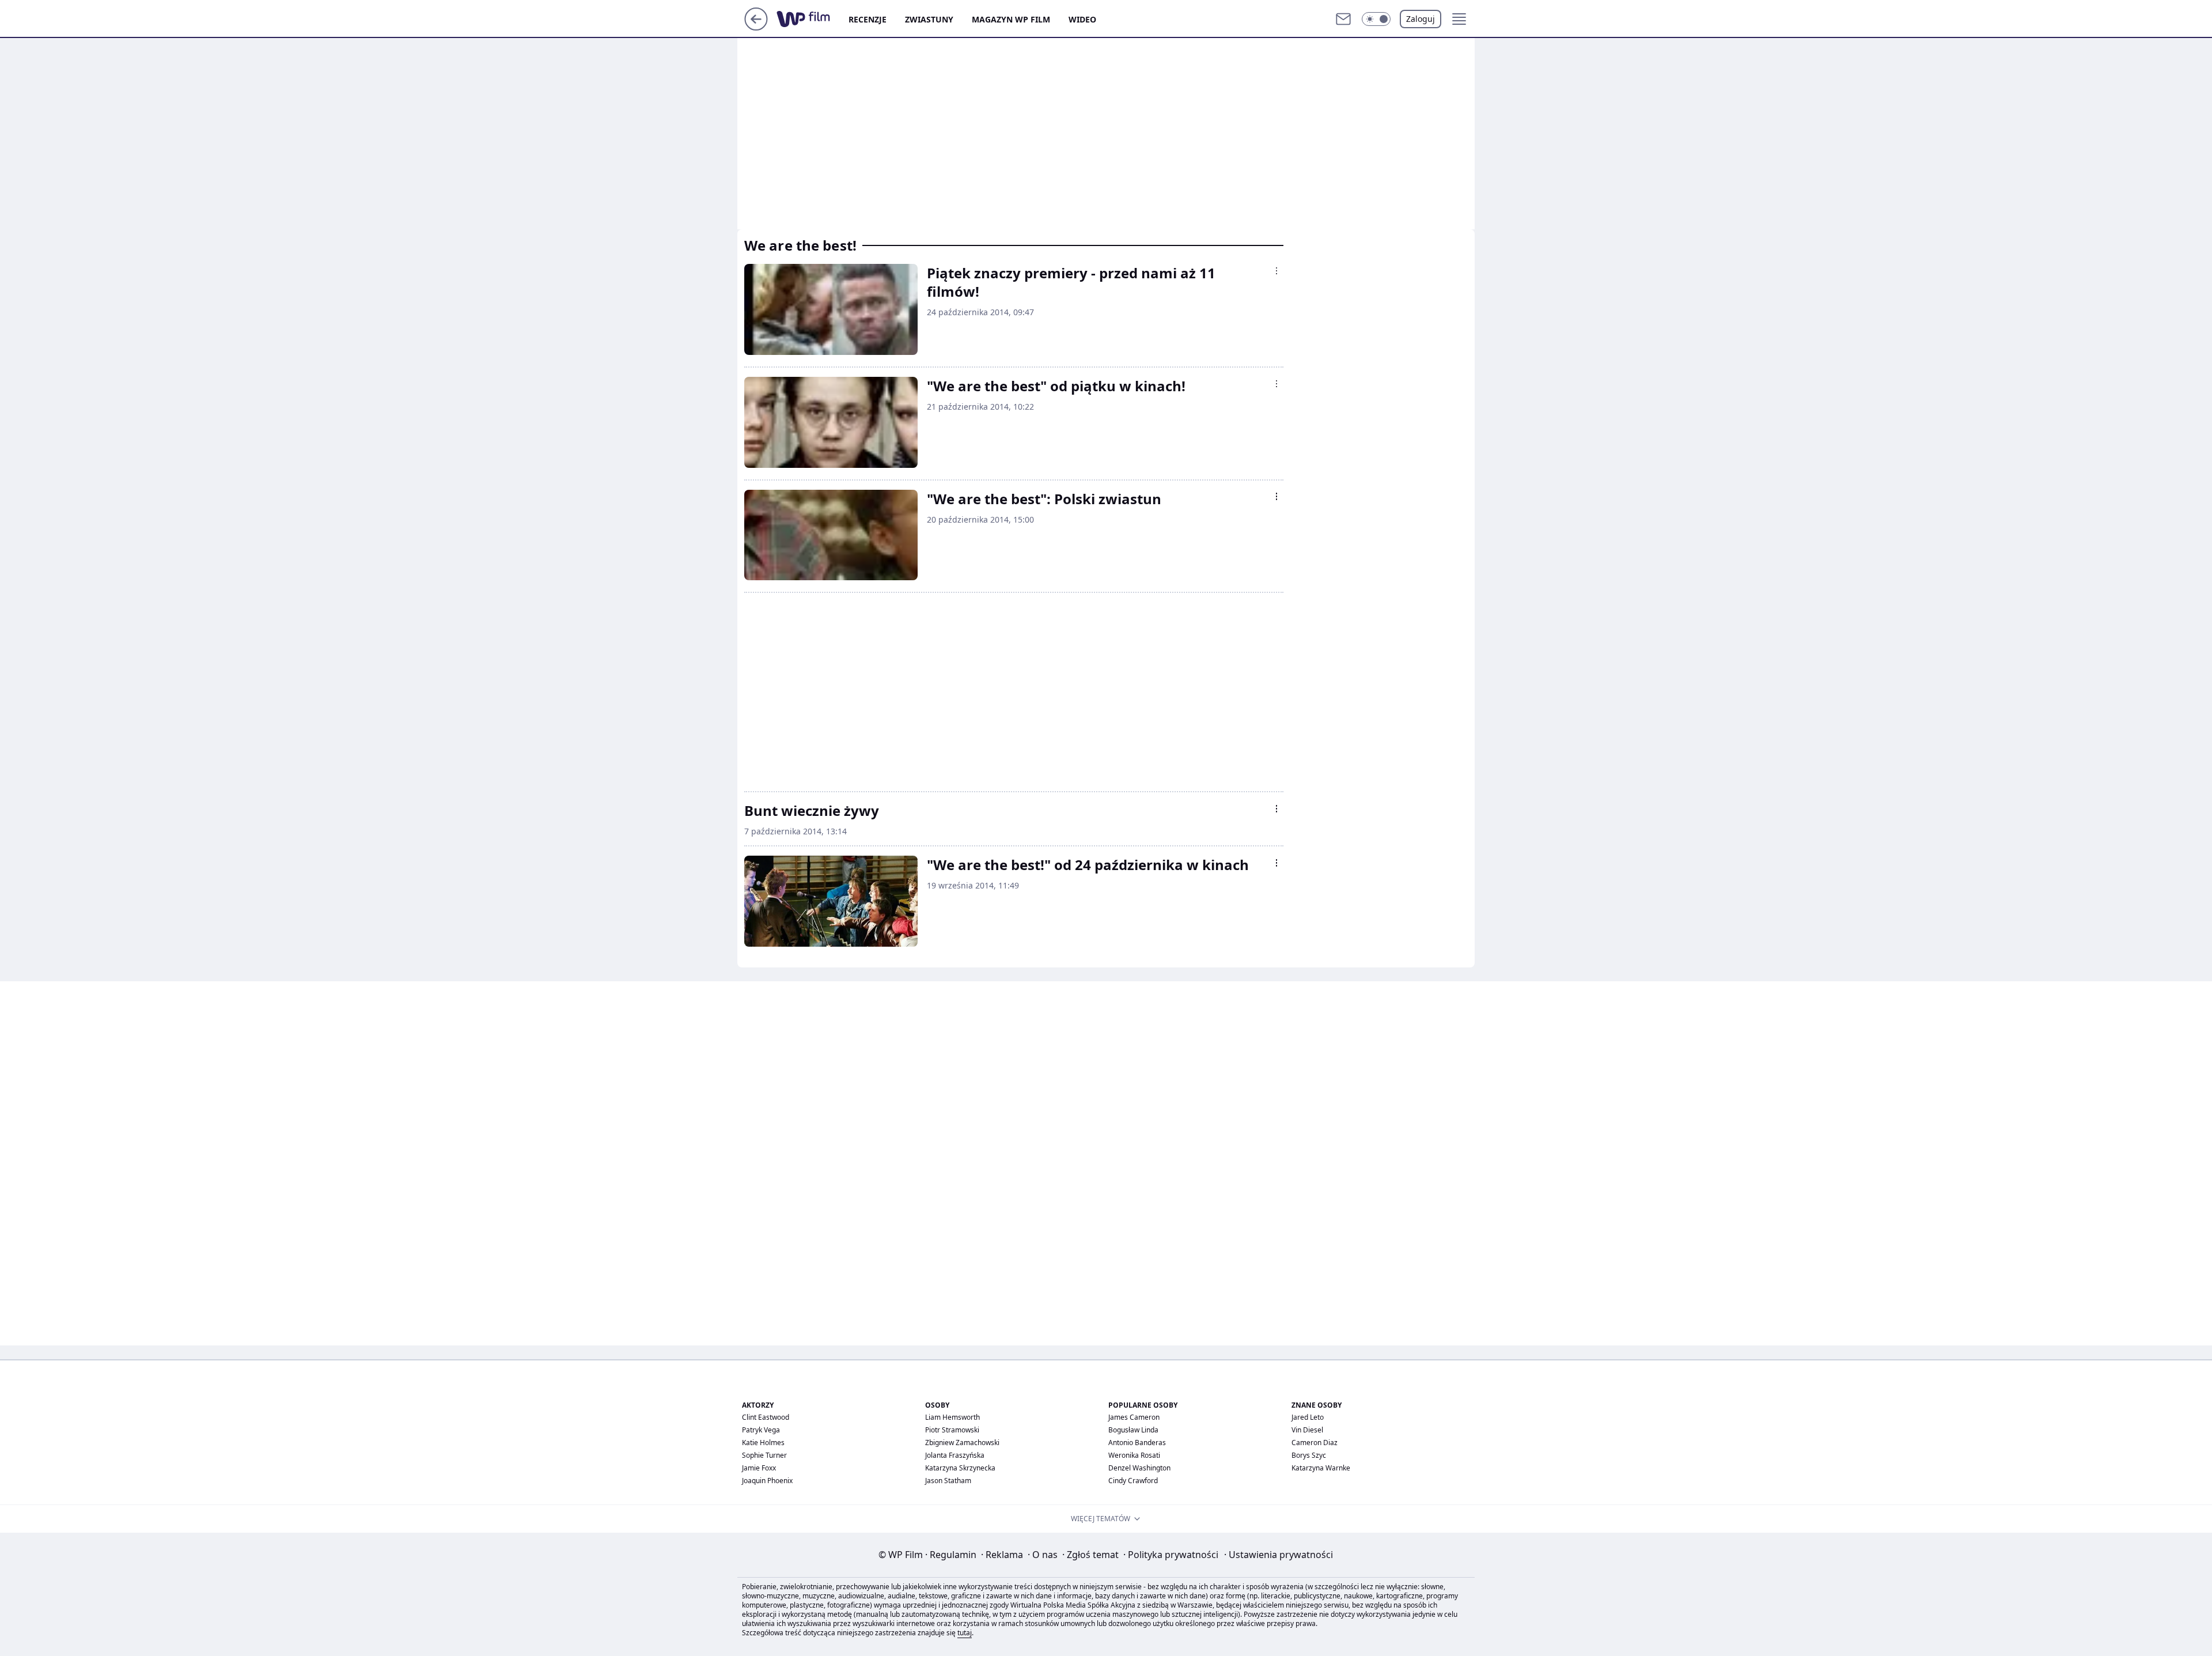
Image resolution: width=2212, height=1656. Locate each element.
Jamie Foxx (759, 1468)
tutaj (965, 1633)
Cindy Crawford (1133, 1481)
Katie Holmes (763, 1443)
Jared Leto (1308, 1417)
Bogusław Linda (1133, 1430)
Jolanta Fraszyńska (955, 1455)
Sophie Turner (764, 1455)
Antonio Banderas (1137, 1443)
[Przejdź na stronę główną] (756, 27)
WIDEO (1082, 19)
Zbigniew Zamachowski (962, 1443)
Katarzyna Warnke (1321, 1468)
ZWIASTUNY (929, 19)
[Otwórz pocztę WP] (1343, 19)
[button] (1376, 19)
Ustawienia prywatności (1279, 1555)
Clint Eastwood (766, 1417)
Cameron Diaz (1315, 1443)
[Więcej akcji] (1277, 271)
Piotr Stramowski (952, 1430)
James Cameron (1134, 1417)
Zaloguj (1421, 19)
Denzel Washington (1139, 1468)
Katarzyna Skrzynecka (960, 1468)
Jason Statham (948, 1481)
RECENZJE (868, 19)
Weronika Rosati (1134, 1455)
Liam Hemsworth (952, 1417)
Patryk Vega (761, 1430)
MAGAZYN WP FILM (1011, 19)
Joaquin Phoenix (767, 1481)
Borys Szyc (1309, 1455)
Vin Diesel (1307, 1430)
